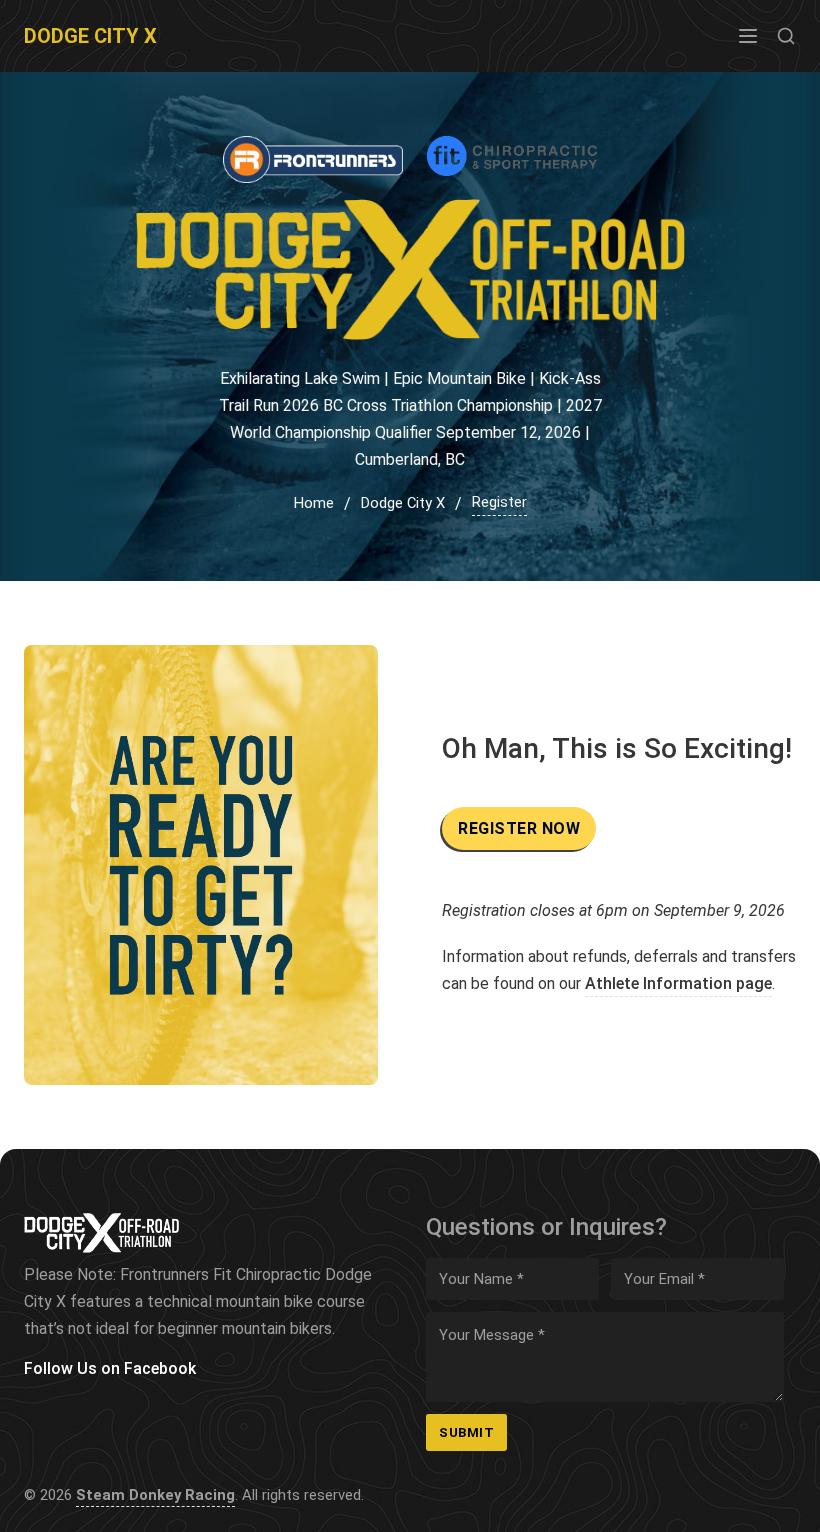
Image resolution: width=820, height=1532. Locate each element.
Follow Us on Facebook (110, 1368)
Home (314, 503)
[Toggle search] (786, 36)
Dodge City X (90, 36)
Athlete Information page (678, 983)
